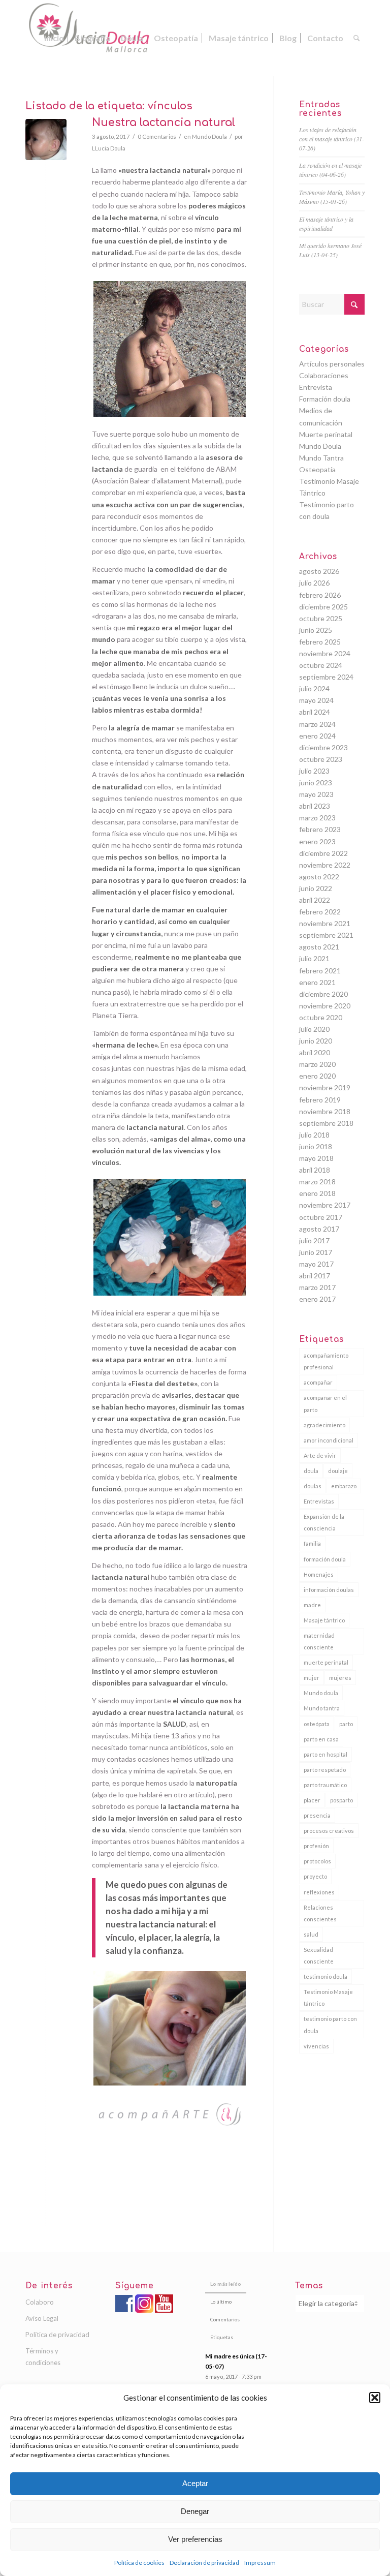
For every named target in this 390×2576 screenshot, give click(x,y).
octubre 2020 (321, 1017)
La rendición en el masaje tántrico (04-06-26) (330, 170)
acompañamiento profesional (326, 1361)
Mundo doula (321, 1693)
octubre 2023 (321, 759)
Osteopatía (317, 469)
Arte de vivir (320, 1455)
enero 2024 (317, 736)
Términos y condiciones (43, 2357)
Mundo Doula (209, 136)
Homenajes (319, 1574)
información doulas (329, 1590)
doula (311, 1471)
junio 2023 (316, 783)
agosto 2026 (319, 571)
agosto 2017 (319, 1229)
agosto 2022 (319, 877)
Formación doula (325, 399)
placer (312, 1800)
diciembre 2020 (323, 994)
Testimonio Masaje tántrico (328, 1998)
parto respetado (325, 1770)
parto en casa (321, 1739)
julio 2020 (314, 1029)
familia (312, 1543)
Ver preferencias (195, 2539)
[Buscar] (357, 38)
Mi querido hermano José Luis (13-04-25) (330, 250)
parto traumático (325, 1785)
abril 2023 (315, 806)
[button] (375, 2398)
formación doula (325, 1559)
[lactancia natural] (46, 140)
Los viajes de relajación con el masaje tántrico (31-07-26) (332, 139)
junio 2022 (316, 888)
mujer (312, 1678)
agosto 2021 (319, 947)
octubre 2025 (321, 618)
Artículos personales (332, 364)
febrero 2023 (320, 829)
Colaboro (40, 2302)
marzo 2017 (317, 1287)
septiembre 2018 (326, 1123)
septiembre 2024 (326, 677)
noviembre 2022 (325, 865)
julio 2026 (314, 583)
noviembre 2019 (325, 1087)
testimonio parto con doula (330, 2025)
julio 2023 (314, 771)
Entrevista (316, 387)
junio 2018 (316, 1146)
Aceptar (195, 2483)
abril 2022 (315, 900)
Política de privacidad (57, 2335)
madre (312, 1605)
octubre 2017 (321, 1217)
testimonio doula (326, 1976)
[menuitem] (54, 38)
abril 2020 (315, 1052)
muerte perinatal (326, 1662)
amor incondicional (329, 1440)
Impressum (260, 2563)
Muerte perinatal (326, 434)
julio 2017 (314, 1240)
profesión (316, 1846)
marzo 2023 (317, 818)
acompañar (318, 1382)
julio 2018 (314, 1135)
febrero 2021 (320, 971)
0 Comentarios (157, 136)
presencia (317, 1815)
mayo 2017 (316, 1264)
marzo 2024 (317, 724)
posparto (342, 1800)
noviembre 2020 (325, 1006)
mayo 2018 (316, 1158)
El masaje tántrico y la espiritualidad (326, 224)
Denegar (195, 2511)
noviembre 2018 (325, 1111)
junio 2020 (316, 1041)
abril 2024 (315, 712)
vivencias (316, 2046)
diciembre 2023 (323, 747)
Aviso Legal (42, 2318)
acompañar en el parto (325, 1403)
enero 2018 (317, 1193)
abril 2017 (315, 1276)
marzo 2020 (317, 1064)
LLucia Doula (109, 148)
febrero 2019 (320, 1100)
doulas (313, 1486)
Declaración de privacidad (204, 2563)
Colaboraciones (324, 375)
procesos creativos (329, 1831)
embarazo (344, 1486)
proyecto (315, 1876)
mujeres (340, 1678)
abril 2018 (315, 1170)
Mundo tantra (322, 1708)
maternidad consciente (319, 1641)
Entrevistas (319, 1501)
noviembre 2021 (325, 923)
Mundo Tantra (321, 458)
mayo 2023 (316, 794)
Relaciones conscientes (320, 1913)
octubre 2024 (321, 665)
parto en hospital (326, 1754)
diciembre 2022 (323, 853)
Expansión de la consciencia (324, 1522)
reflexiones (319, 1892)
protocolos (317, 1861)
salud (311, 1934)
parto (346, 1724)
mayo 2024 (316, 700)
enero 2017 (317, 1299)
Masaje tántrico (324, 1620)
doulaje (338, 1471)
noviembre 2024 (325, 653)
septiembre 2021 (326, 935)
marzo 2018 (317, 1182)
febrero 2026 (320, 595)
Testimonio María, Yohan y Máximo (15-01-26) (332, 197)
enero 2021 (317, 982)
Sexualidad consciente (319, 1955)
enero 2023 (317, 841)
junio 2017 (316, 1252)
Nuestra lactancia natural (164, 122)
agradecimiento (324, 1425)
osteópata (317, 1724)
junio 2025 (316, 630)
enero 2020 (317, 1076)
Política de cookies (139, 2563)
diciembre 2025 (323, 607)
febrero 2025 (320, 642)
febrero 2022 (320, 912)
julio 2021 (314, 958)
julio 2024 (314, 688)
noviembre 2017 (325, 1205)
